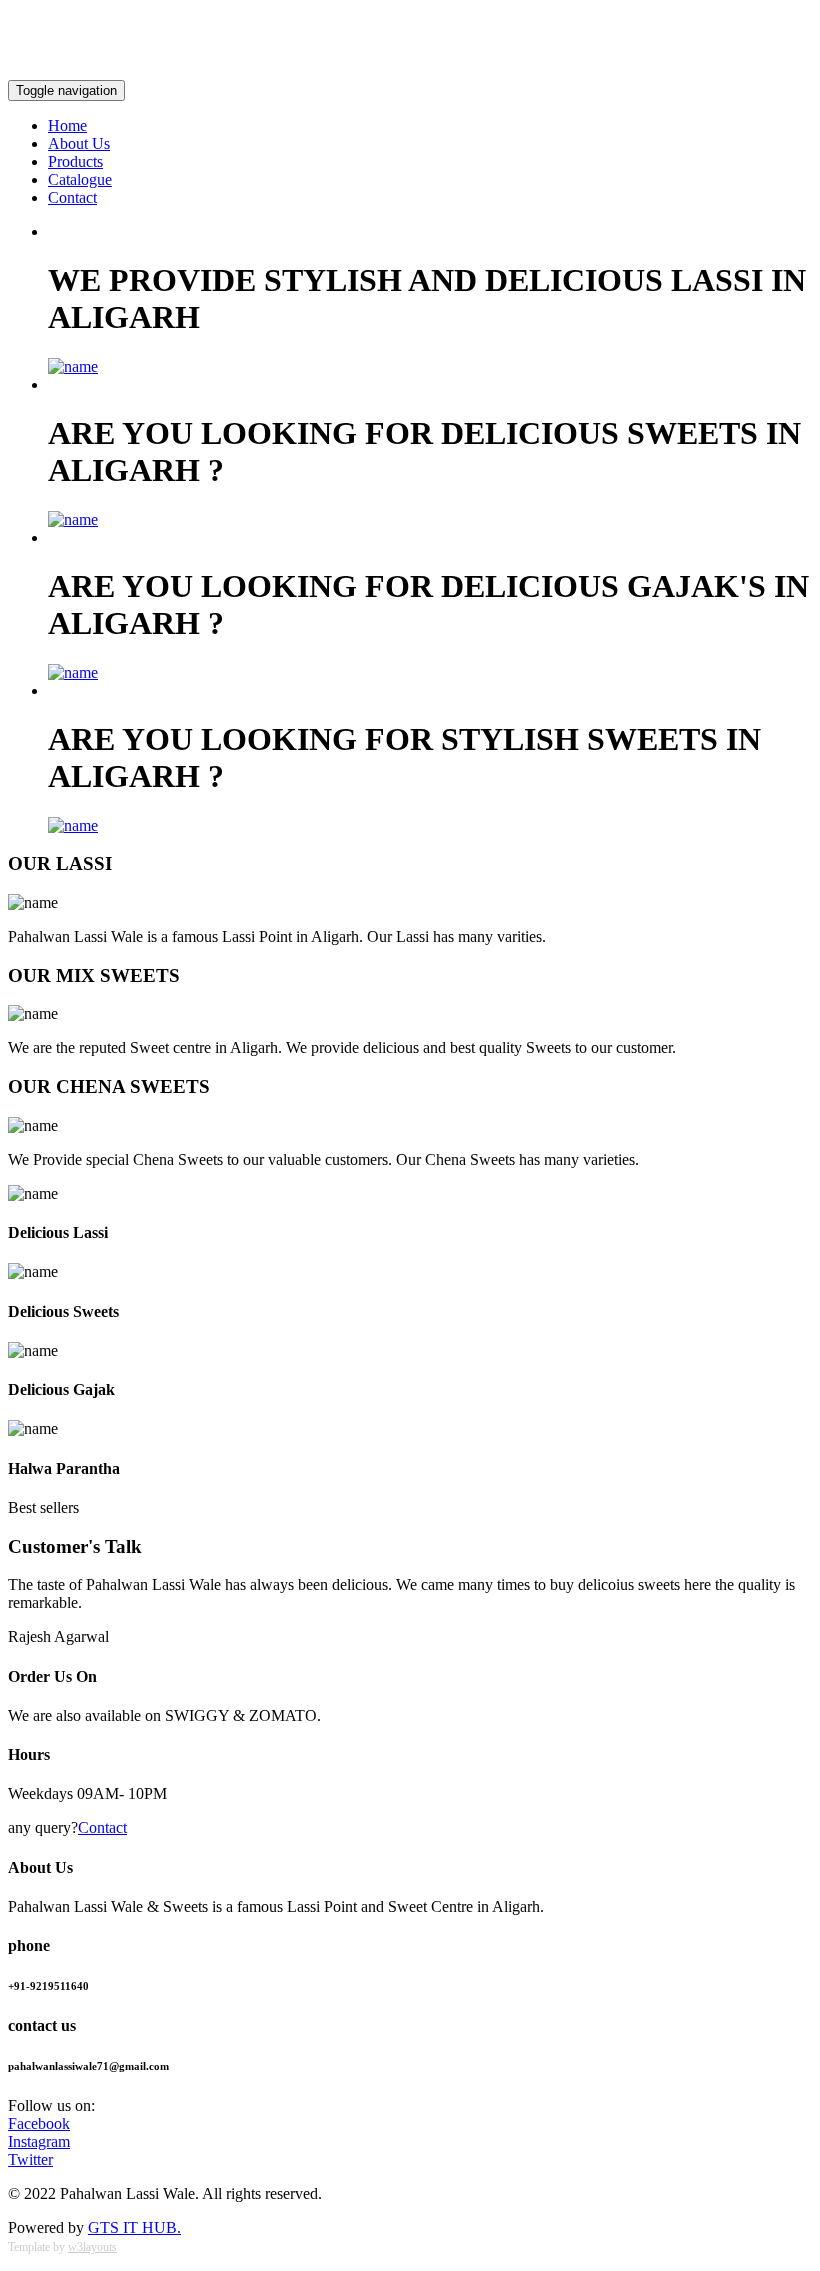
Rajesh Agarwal (58, 1636)
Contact (72, 197)
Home (67, 125)
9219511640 (47, 20)
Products (75, 161)
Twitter (30, 2159)
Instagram (39, 2141)
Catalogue (80, 179)
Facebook (39, 2123)
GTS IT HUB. (134, 2227)
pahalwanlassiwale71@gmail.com (704, 54)
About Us (79, 143)
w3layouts (92, 2247)
